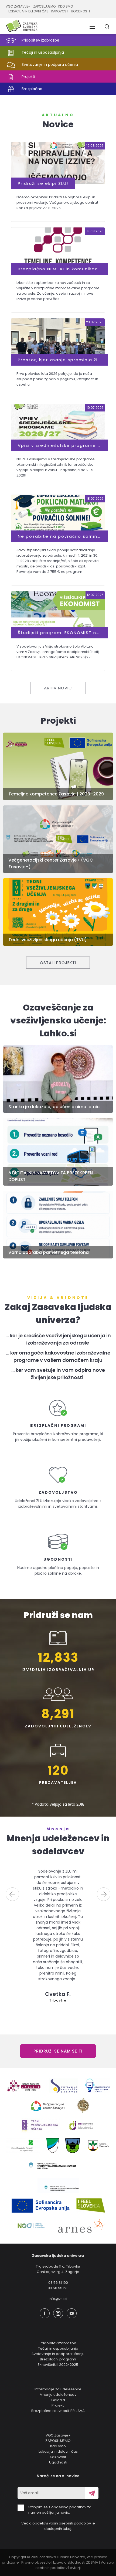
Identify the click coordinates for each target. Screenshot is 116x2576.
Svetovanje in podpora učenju (58, 2354)
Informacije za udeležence (58, 2389)
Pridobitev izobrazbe (58, 2343)
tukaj (67, 2529)
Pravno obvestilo (36, 2562)
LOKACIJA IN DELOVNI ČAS (28, 11)
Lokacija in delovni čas (58, 2451)
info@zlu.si (58, 2299)
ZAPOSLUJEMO (44, 6)
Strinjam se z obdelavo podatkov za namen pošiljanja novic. (60, 2510)
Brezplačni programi (58, 2359)
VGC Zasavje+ (58, 2435)
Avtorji (75, 2568)
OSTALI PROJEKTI (58, 963)
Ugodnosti (58, 2462)
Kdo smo (58, 2446)
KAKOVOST (60, 11)
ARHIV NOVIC (58, 688)
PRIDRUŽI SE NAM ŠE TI (58, 2051)
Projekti (58, 2405)
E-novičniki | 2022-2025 (58, 2365)
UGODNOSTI (80, 11)
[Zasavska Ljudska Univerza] (22, 26)
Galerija (58, 2400)
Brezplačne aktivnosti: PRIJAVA (58, 2411)
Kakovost (58, 2457)
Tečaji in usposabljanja (58, 2348)
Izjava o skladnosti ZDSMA (76, 2562)
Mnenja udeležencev (58, 2395)
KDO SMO (66, 6)
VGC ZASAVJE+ (18, 6)
